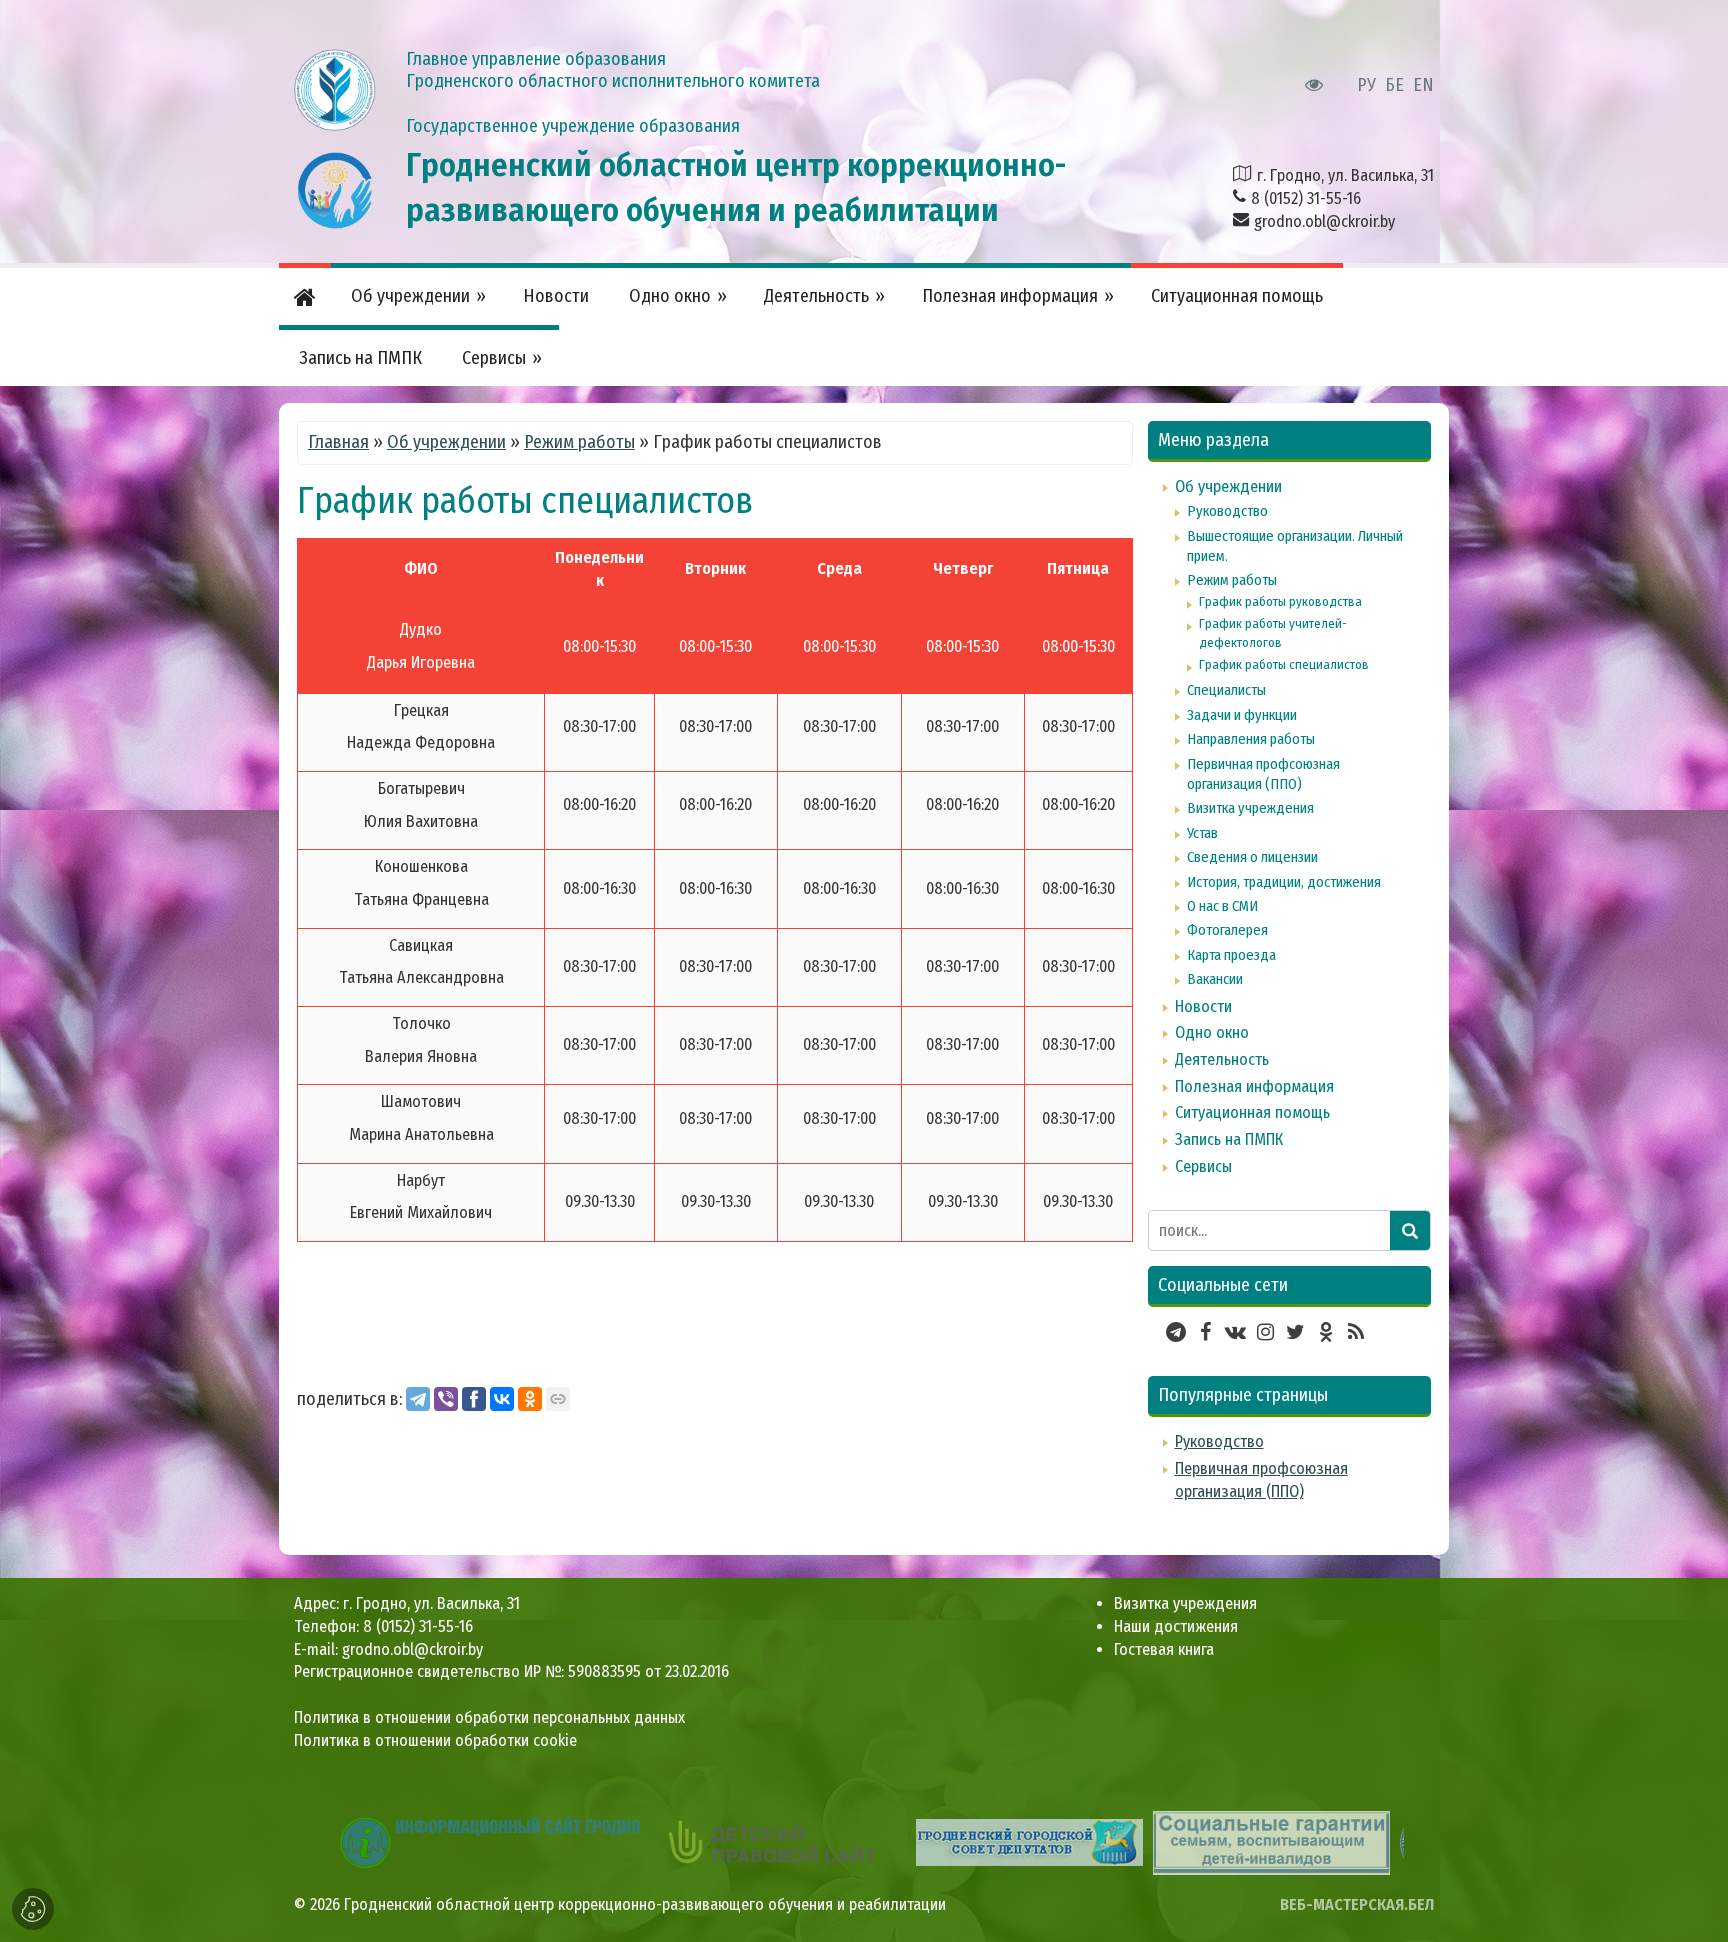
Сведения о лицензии (1252, 857)
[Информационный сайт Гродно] (490, 1841)
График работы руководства (1280, 601)
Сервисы (1203, 1166)
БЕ (1394, 85)
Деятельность (1222, 1059)
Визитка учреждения (1250, 808)
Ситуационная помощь (1252, 1112)
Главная (338, 442)
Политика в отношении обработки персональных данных (489, 1717)
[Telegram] (418, 1399)
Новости (1203, 1006)
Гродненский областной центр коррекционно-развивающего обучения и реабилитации (645, 1904)
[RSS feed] (1356, 1332)
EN (1423, 85)
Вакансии (1215, 979)
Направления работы (1251, 739)
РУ (1366, 85)
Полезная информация (1254, 1086)
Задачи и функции (1242, 715)
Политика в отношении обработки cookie (435, 1740)
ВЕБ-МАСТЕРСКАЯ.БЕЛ (1357, 1904)
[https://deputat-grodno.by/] (1029, 1841)
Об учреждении (446, 442)
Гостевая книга (1164, 1649)
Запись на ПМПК (1229, 1139)
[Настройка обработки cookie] (33, 1909)
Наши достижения (1176, 1626)
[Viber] (446, 1399)
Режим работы (579, 442)
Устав (1202, 833)
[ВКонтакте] (502, 1399)
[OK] (530, 1399)
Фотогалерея (1227, 930)
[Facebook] (474, 1399)
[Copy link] (558, 1399)
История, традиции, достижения (1284, 882)
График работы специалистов (1284, 664)
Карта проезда (1231, 955)
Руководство (1227, 511)
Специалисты (1226, 690)
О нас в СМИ (1222, 906)
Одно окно (1212, 1032)
